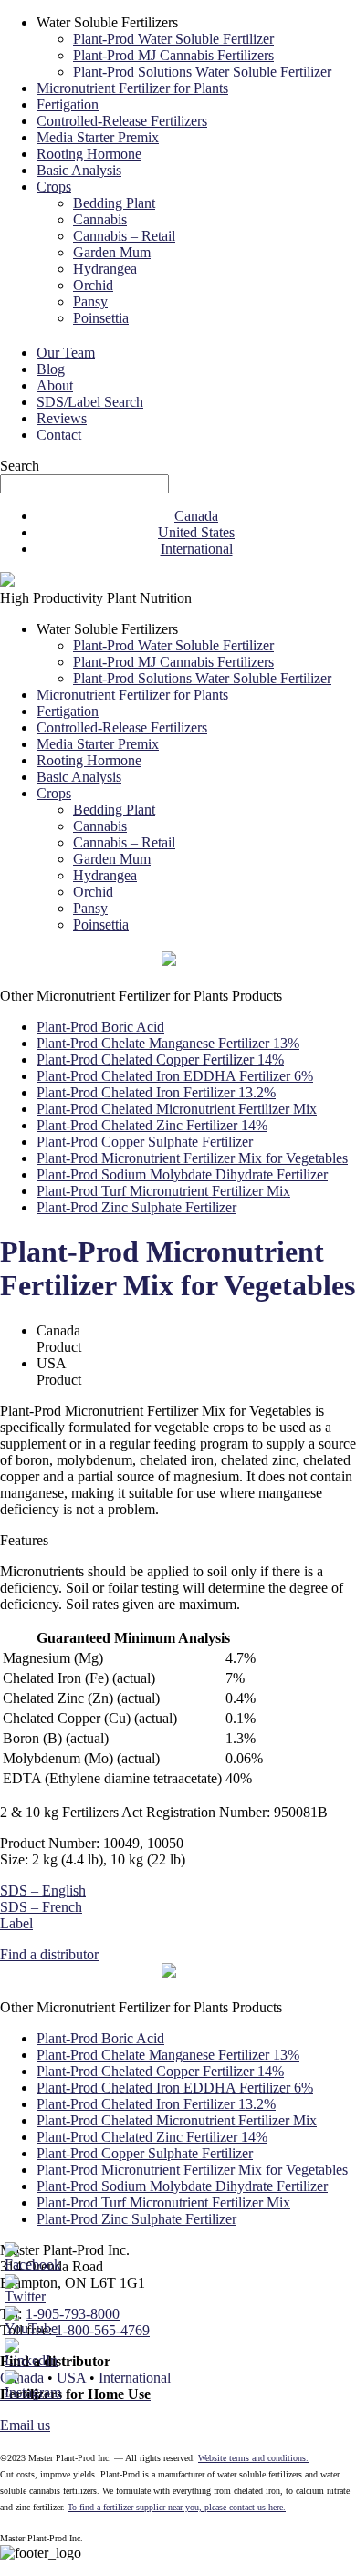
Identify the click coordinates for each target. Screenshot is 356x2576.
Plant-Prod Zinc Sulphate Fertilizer (136, 1207)
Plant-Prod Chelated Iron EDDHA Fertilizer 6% (175, 1076)
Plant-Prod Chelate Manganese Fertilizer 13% (168, 1043)
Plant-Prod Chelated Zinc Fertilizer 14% (152, 1125)
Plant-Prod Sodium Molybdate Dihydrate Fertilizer (182, 1174)
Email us (25, 2425)
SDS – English (43, 1890)
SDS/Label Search (90, 402)
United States (196, 532)
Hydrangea (105, 269)
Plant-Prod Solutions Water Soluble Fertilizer (202, 72)
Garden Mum (112, 252)
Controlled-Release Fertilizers (122, 121)
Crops (54, 187)
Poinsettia (101, 318)
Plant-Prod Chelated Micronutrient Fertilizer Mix (177, 1109)
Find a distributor (49, 1954)
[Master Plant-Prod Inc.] (7, 582)
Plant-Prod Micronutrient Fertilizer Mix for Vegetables (192, 1158)
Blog (51, 369)
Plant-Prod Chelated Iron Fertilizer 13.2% (156, 1092)
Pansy (90, 301)
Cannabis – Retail (124, 236)
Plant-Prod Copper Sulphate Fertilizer (145, 1142)
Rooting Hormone (89, 154)
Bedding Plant (114, 203)
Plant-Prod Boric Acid (100, 1027)
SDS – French (41, 1907)
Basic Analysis (79, 170)
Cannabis (100, 219)
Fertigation (68, 104)
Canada (196, 516)
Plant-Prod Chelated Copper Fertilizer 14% (160, 1059)
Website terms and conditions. (253, 2458)
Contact (59, 435)
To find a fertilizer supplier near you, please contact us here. (177, 2507)
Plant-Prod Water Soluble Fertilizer (173, 39)
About (55, 385)
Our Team (66, 353)
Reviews (62, 418)
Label (16, 1923)
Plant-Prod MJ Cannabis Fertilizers (173, 55)
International (197, 549)
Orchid (93, 285)
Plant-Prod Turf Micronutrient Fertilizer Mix (163, 1191)
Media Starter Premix (98, 137)
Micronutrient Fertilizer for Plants (132, 88)
